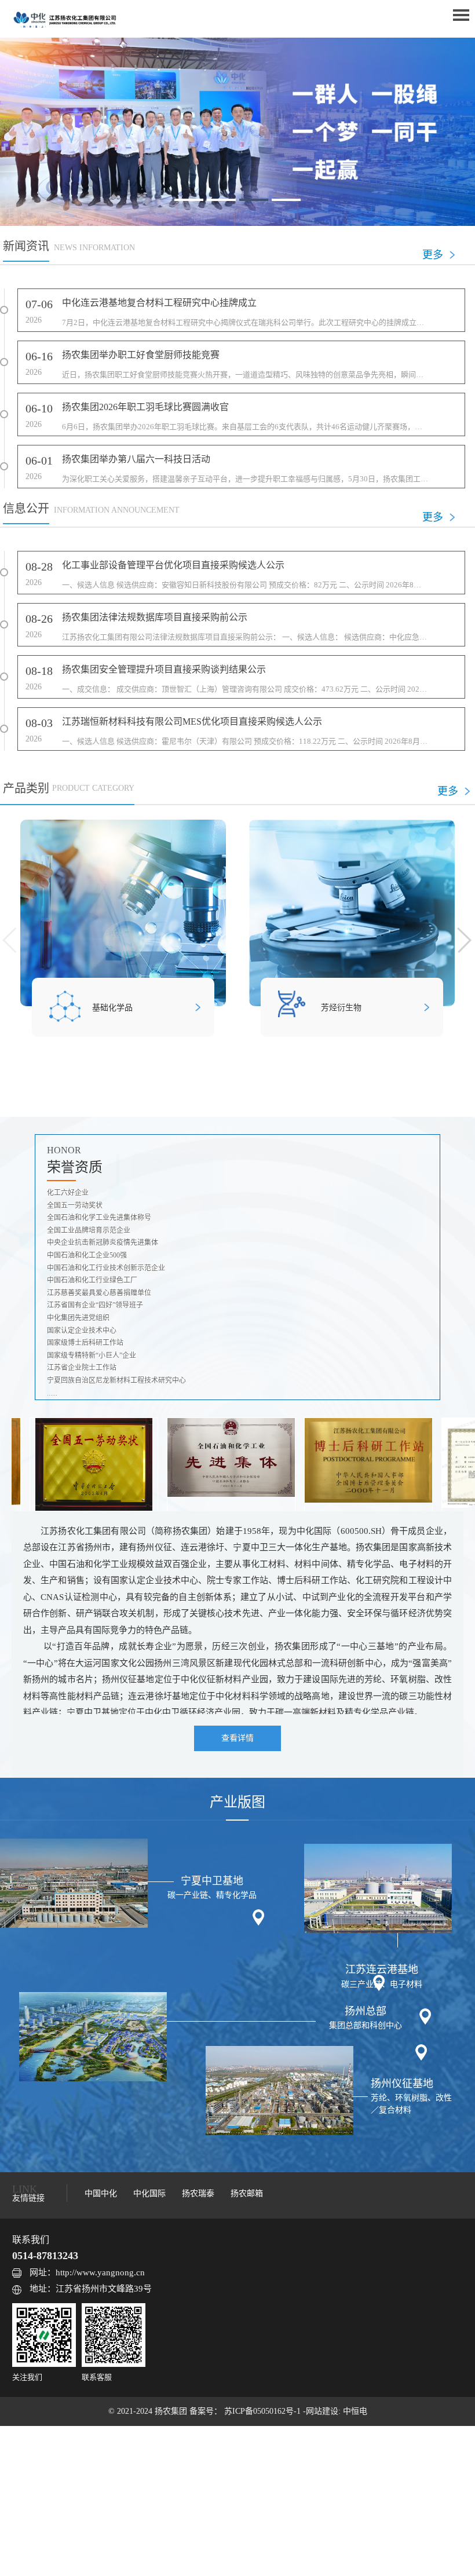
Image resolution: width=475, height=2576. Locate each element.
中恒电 (355, 2411)
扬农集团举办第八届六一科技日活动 (136, 459)
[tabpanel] (237, 132)
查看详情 (237, 1738)
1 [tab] (189, 200)
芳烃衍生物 (341, 1008)
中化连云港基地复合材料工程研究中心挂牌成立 (159, 303)
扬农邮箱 (247, 2193)
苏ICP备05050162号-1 (264, 2411)
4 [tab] (286, 200)
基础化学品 (112, 1008)
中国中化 (101, 2193)
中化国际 (149, 2193)
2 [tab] (221, 200)
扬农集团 (172, 2411)
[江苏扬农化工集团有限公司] (64, 19)
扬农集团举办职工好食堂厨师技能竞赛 (141, 355)
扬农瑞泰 (198, 2193)
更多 (433, 255)
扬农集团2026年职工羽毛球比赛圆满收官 (145, 407)
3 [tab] (254, 200)
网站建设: (324, 2411)
